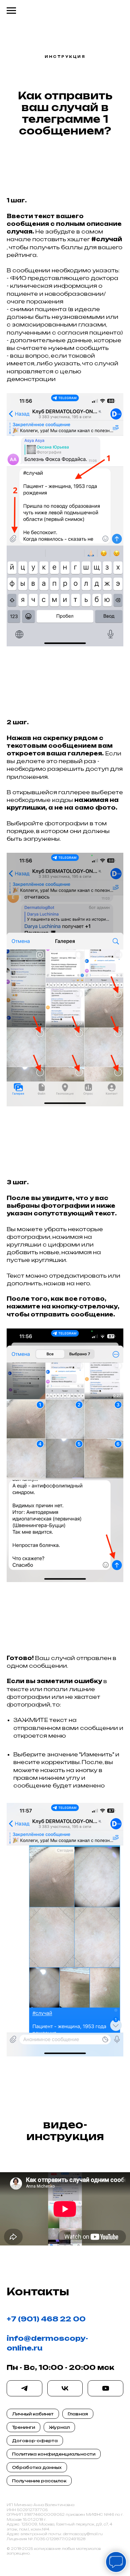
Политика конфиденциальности (54, 2454)
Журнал (59, 2427)
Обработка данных (37, 2467)
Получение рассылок (39, 2481)
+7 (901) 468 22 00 (46, 2319)
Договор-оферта (35, 2441)
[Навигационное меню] (11, 11)
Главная (78, 2414)
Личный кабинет (33, 2414)
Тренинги (23, 2427)
